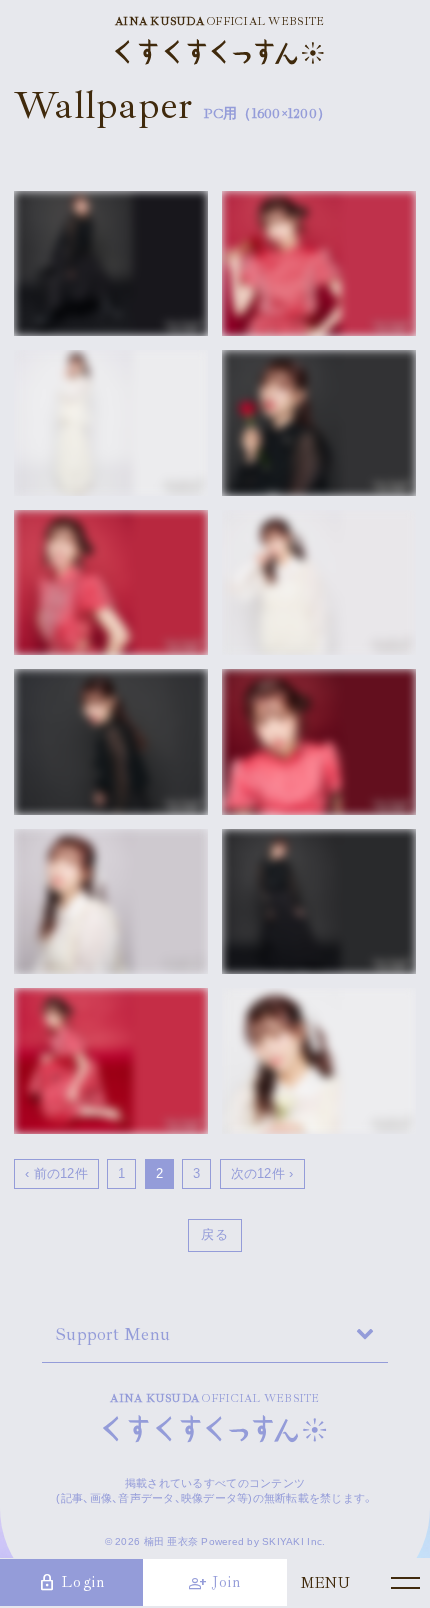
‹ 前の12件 (56, 1173)
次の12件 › (262, 1173)
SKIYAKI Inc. (293, 1541)
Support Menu (113, 1334)
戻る (215, 1234)
